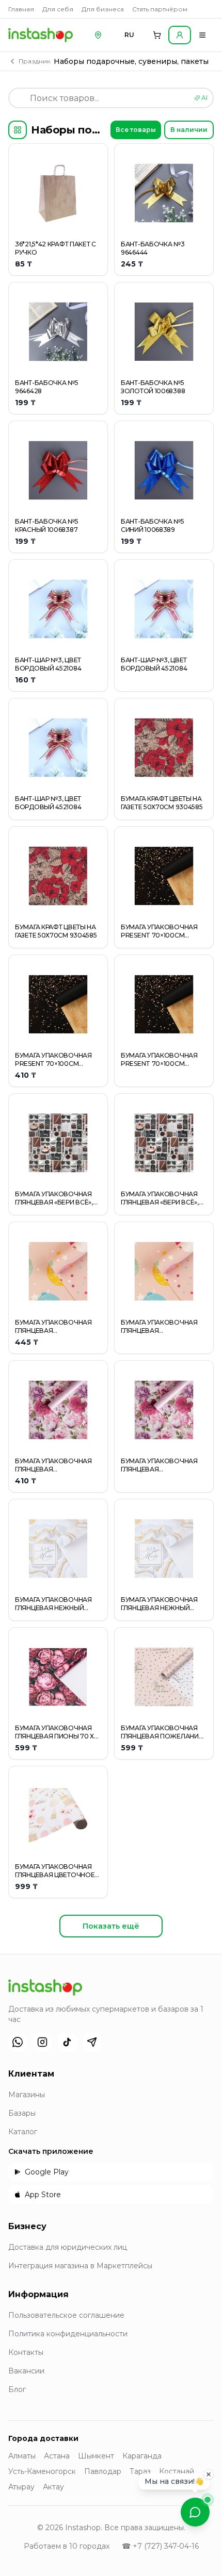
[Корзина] (157, 35)
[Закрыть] (209, 2474)
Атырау (21, 2487)
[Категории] (18, 130)
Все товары (136, 130)
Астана (57, 2456)
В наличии (189, 130)
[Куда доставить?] (98, 35)
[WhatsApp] (18, 2042)
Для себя (58, 9)
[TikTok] (67, 2042)
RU (129, 35)
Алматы (22, 2456)
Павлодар (103, 2471)
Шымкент (96, 2456)
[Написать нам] (195, 2512)
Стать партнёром (160, 9)
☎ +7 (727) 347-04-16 (160, 2546)
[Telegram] (92, 2042)
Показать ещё (111, 1926)
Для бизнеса (103, 9)
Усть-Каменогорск (42, 2471)
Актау (53, 2487)
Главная (21, 9)
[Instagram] (42, 2042)
